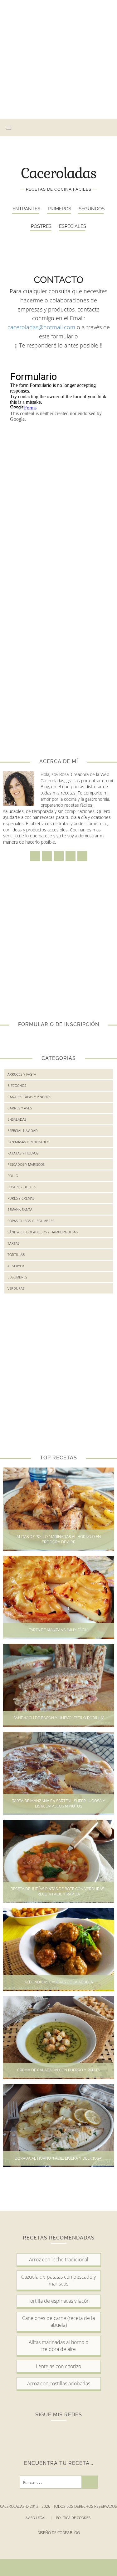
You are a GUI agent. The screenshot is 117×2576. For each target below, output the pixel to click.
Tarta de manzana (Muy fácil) (58, 1630)
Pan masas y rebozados (28, 1142)
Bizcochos (17, 1085)
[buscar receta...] (109, 128)
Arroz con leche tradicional (59, 2260)
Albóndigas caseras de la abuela (59, 1982)
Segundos (92, 209)
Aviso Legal (39, 2518)
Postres (41, 226)
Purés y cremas (21, 1198)
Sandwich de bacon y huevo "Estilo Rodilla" (59, 1718)
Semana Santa (20, 1209)
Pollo (13, 1176)
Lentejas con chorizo (58, 2366)
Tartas (14, 1243)
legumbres (17, 1277)
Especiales (73, 226)
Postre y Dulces (22, 1187)
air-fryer (16, 1266)
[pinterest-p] (85, 128)
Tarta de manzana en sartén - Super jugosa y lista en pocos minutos (59, 1804)
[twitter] (73, 128)
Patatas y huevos (23, 1153)
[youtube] (97, 128)
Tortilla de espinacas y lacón (59, 2301)
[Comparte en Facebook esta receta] (37, 2568)
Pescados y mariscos (26, 1164)
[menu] (9, 128)
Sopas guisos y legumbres (31, 1221)
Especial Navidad (23, 1131)
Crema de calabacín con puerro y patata (58, 2070)
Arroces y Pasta (22, 1074)
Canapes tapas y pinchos (29, 1097)
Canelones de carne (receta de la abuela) (58, 2321)
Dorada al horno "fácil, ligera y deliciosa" (58, 2158)
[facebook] (50, 128)
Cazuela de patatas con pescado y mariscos (58, 2280)
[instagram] (62, 128)
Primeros (59, 209)
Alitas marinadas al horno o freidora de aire (58, 2346)
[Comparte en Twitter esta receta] (58, 2568)
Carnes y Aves (20, 1108)
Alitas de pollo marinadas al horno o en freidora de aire (59, 1539)
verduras (16, 1288)
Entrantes (26, 209)
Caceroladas (59, 173)
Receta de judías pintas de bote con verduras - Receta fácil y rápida (59, 1892)
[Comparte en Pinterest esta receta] (71, 2568)
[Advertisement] (58, 59)
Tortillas (16, 1255)
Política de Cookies (74, 2518)
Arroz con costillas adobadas (59, 2383)
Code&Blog (69, 2533)
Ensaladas (17, 1119)
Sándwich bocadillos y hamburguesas (43, 1232)
